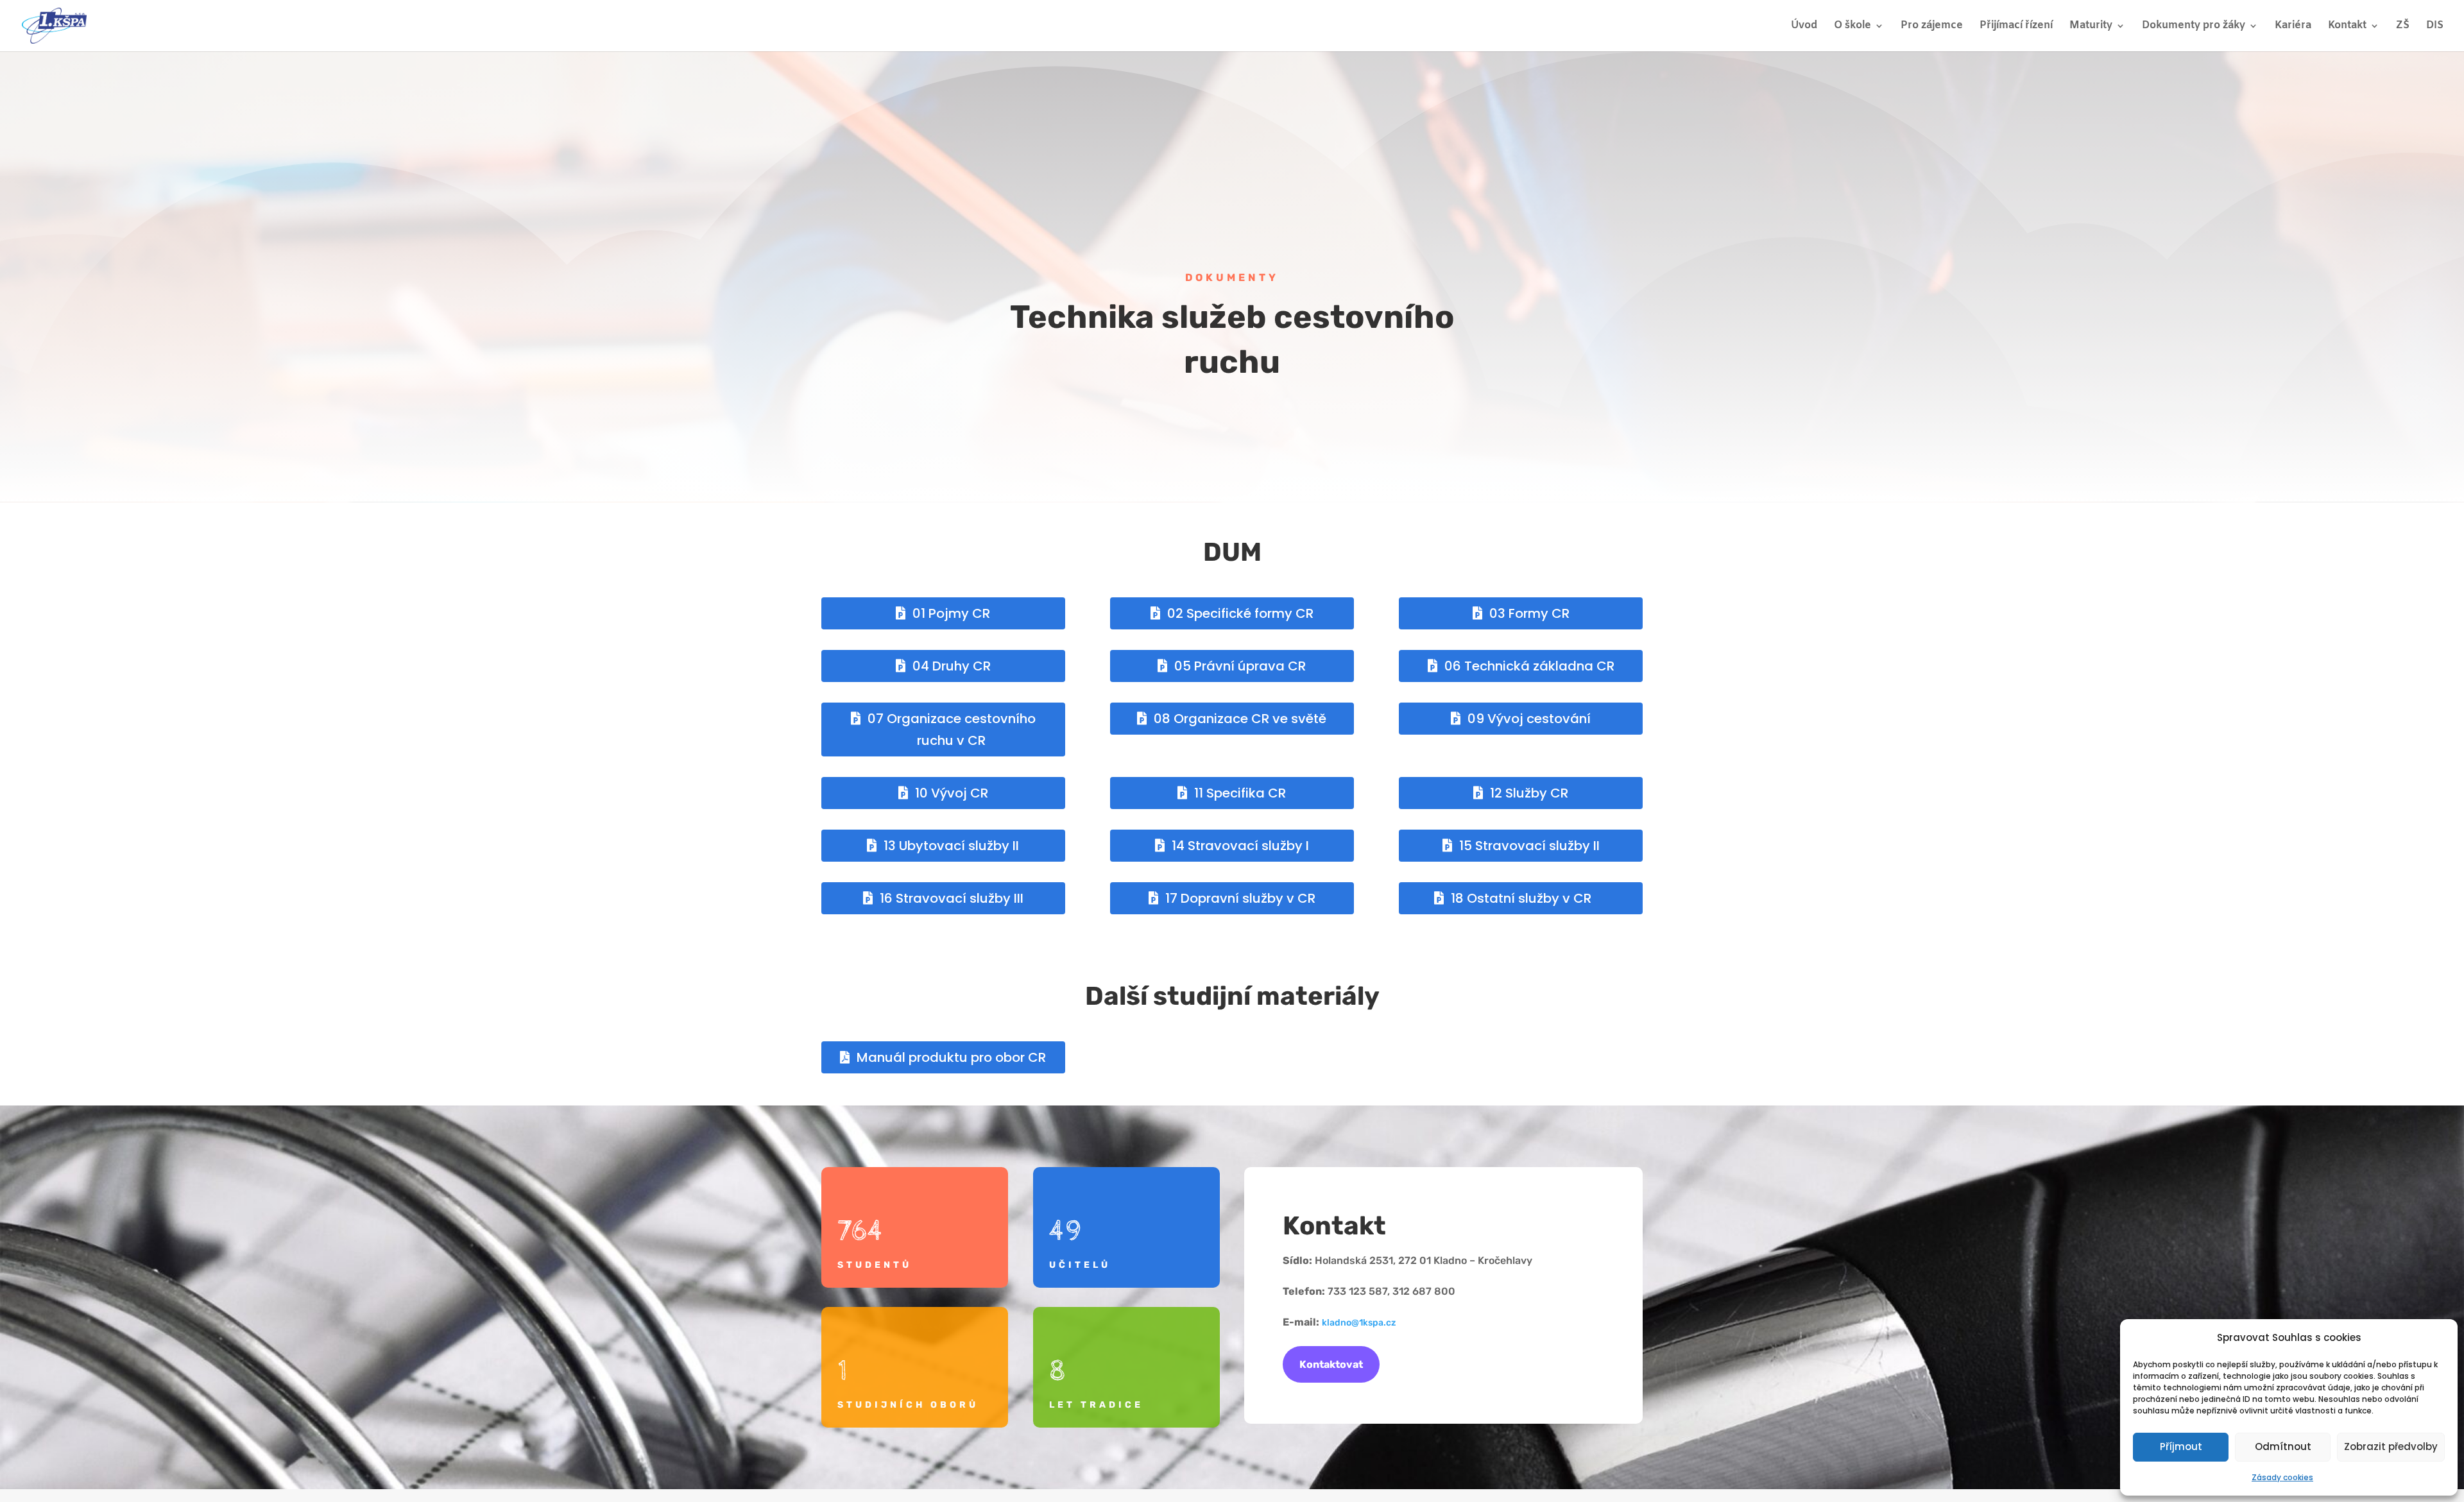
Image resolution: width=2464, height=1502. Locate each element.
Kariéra (2293, 27)
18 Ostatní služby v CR (1521, 898)
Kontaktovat (1331, 1364)
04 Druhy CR (952, 666)
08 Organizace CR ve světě (1240, 719)
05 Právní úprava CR (1240, 666)
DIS (2435, 27)
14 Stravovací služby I (1240, 846)
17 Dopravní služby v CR (1240, 898)
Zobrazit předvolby (2391, 1447)
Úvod (1804, 27)
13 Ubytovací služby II (951, 846)
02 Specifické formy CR (1240, 613)
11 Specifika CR (1240, 793)
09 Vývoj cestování (1529, 719)
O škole (1852, 27)
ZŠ (2403, 27)
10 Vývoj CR (952, 793)
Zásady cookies (2282, 1477)
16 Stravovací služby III (952, 898)
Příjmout (2181, 1447)
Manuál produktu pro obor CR (951, 1057)
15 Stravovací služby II (1529, 846)
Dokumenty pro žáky (2194, 27)
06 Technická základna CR (1529, 666)
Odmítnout (2283, 1447)
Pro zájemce (1932, 27)
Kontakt (2347, 27)
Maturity (2091, 27)
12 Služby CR (1529, 793)
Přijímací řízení (2016, 27)
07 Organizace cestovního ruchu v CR (952, 730)
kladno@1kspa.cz (1359, 1323)
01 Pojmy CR (951, 613)
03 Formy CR (1529, 613)
